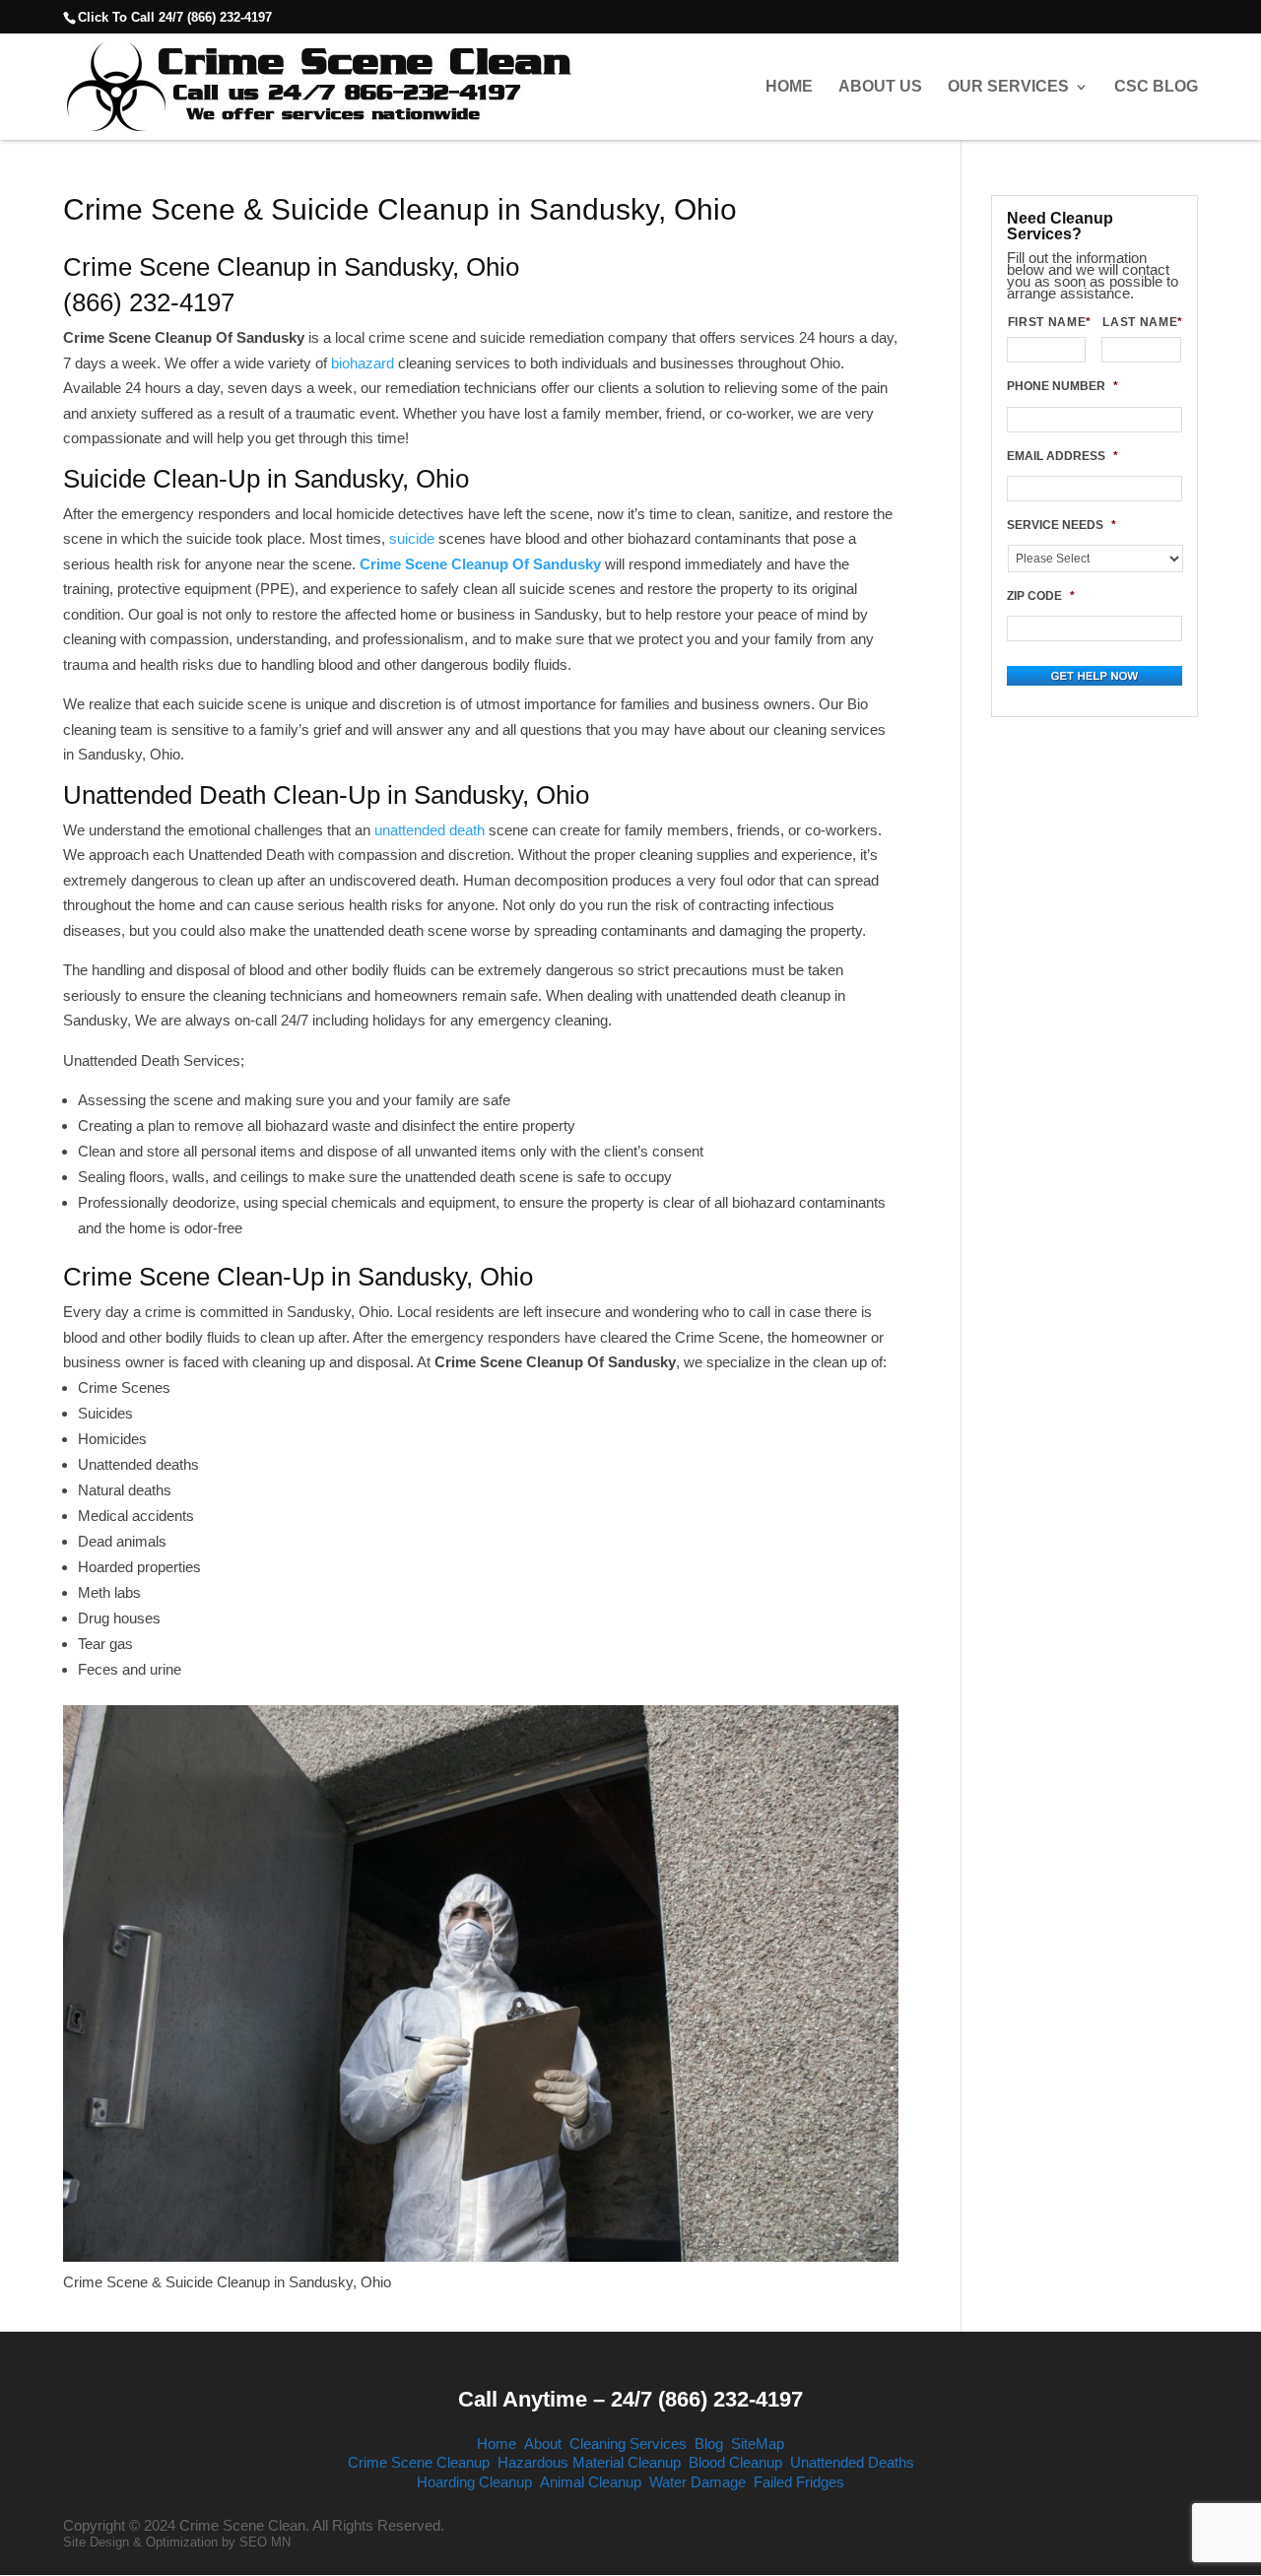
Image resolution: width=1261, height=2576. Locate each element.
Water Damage (697, 2482)
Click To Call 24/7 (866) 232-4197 (175, 17)
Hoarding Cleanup (474, 2482)
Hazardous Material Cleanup (589, 2462)
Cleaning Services (628, 2444)
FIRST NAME (1047, 322)
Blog (709, 2444)
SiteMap (758, 2444)
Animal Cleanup (591, 2482)
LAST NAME (1142, 322)
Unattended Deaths (852, 2462)
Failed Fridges (799, 2482)
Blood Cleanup (735, 2462)
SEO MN (265, 2542)
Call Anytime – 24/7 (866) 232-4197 (630, 2399)
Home (789, 87)
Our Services (1008, 87)
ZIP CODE (1041, 596)
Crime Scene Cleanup (419, 2462)
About (543, 2444)
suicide (412, 538)
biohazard (363, 363)
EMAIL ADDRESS (1062, 456)
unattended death (430, 830)
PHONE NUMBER (1062, 386)
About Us (880, 87)
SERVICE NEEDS (1062, 525)
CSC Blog (1156, 87)
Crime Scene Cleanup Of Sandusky (480, 564)
